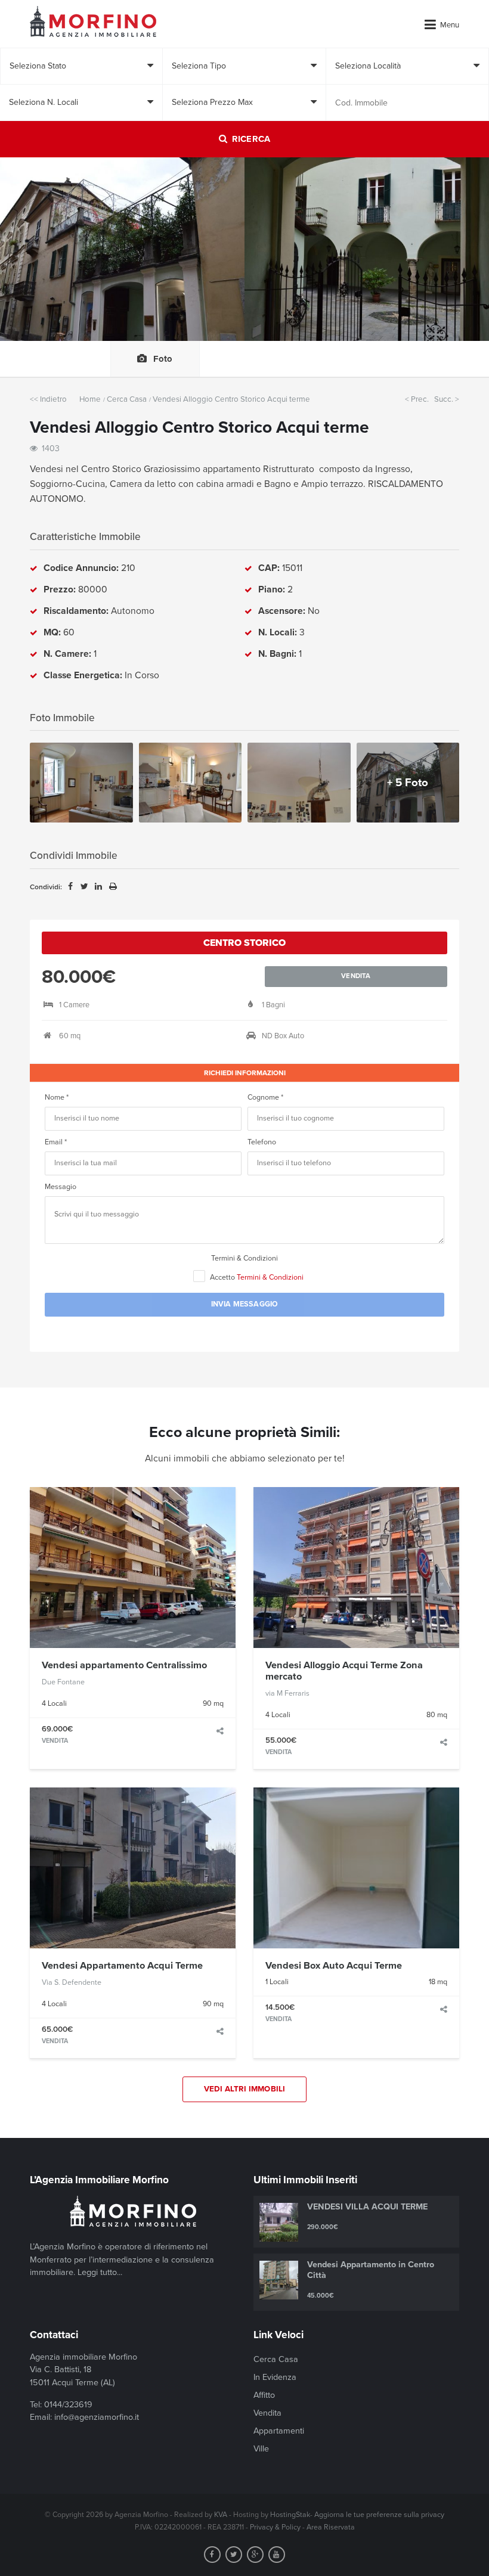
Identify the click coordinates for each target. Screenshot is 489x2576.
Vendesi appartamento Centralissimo (124, 1665)
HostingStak (290, 2515)
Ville (261, 2449)
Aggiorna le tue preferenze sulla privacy (379, 2515)
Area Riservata (331, 2527)
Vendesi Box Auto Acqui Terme (334, 1966)
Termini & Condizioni (244, 1258)
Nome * (57, 1098)
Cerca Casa (127, 399)
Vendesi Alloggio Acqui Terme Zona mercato (344, 1671)
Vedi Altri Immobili (245, 2089)
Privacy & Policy (275, 2527)
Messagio (61, 1187)
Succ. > (447, 399)
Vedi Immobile (133, 1567)
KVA (221, 2515)
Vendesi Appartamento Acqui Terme (122, 1966)
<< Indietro (48, 399)
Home (90, 399)
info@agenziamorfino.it (97, 2417)
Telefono (262, 1142)
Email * (56, 1142)
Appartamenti (279, 2431)
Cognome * (265, 1098)
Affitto (264, 2395)
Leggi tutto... (100, 2272)
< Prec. (417, 399)
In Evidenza (275, 2377)
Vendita (267, 2413)
